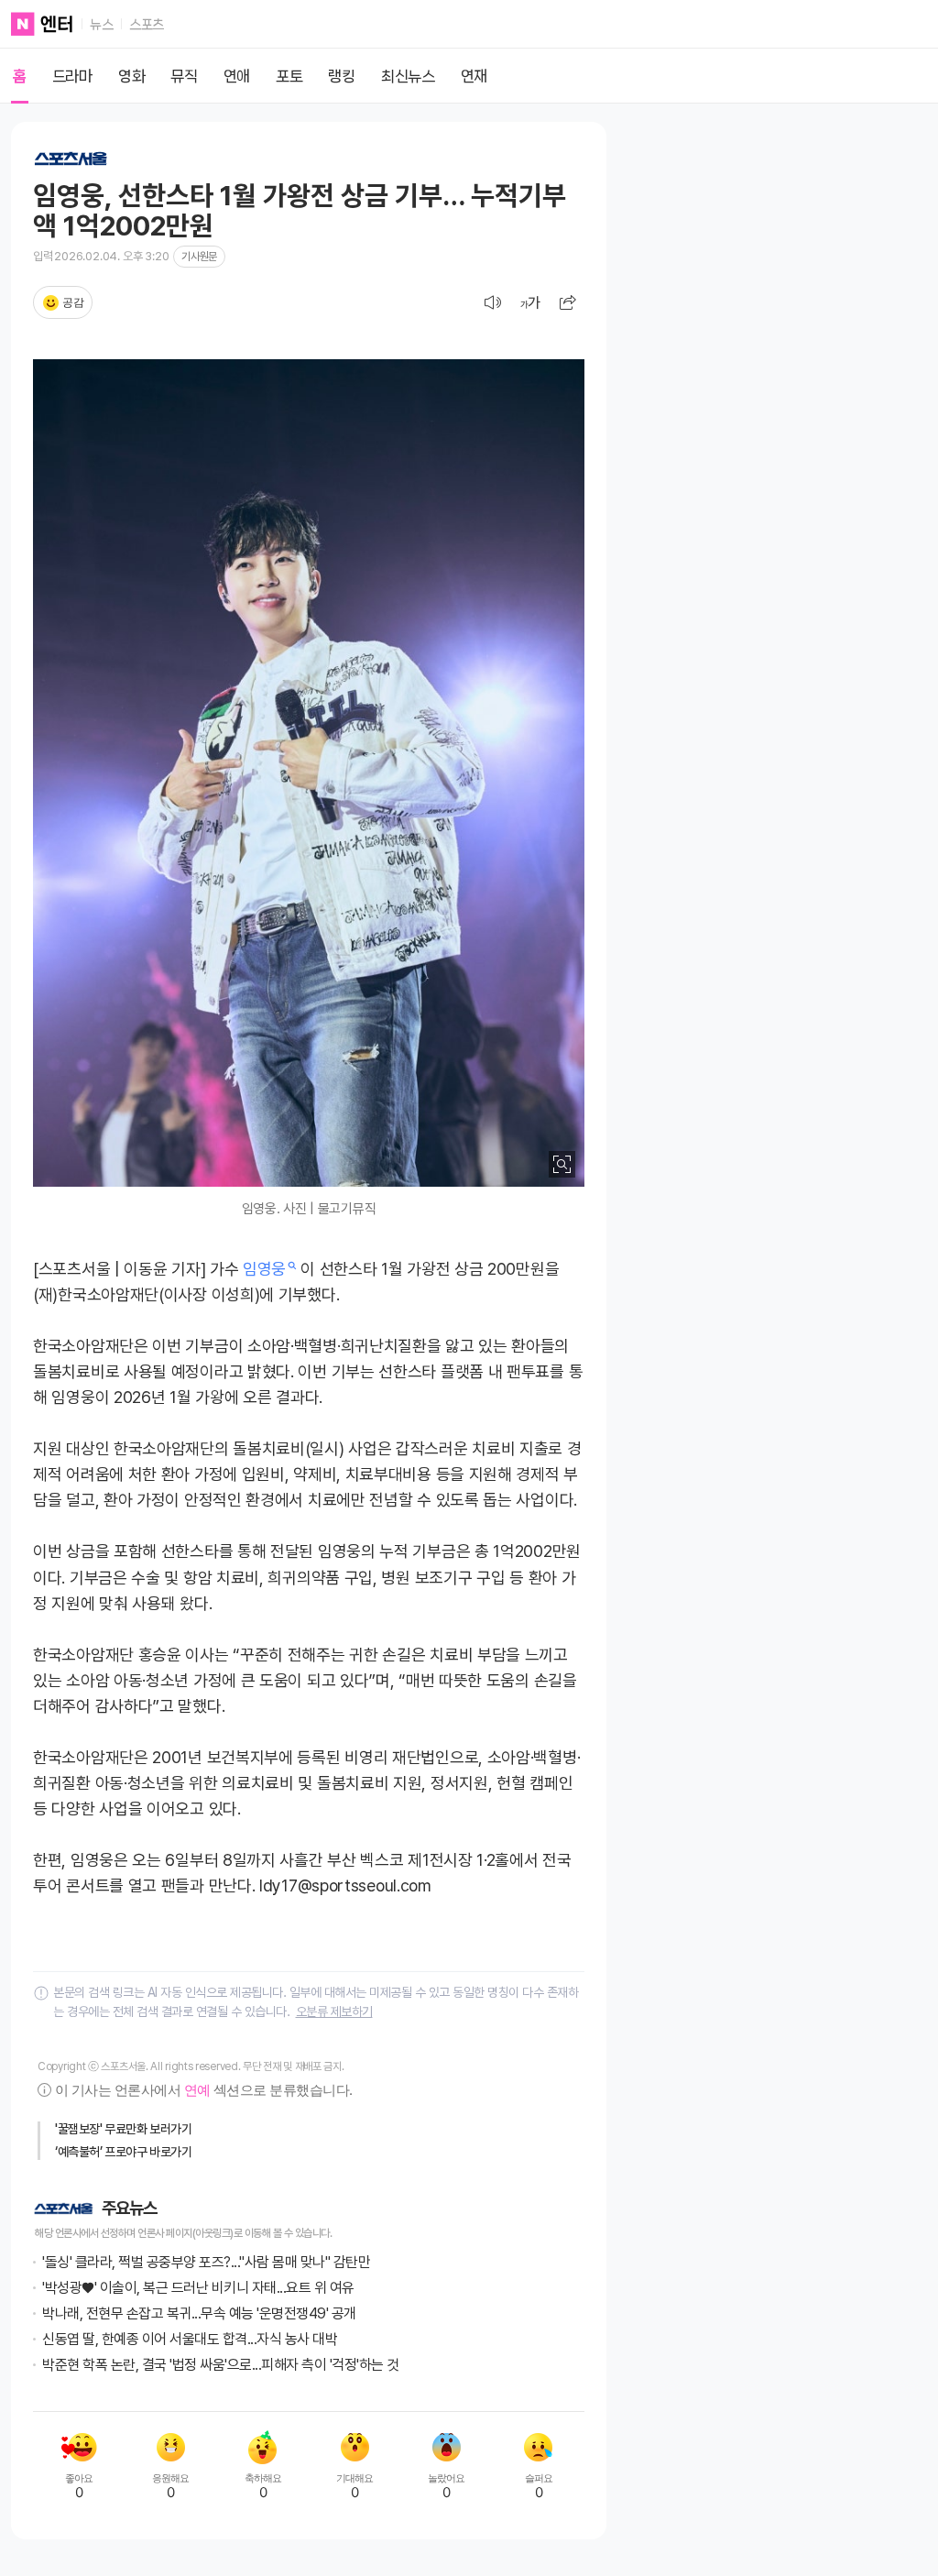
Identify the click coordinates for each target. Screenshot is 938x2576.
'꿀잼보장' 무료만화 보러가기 (124, 2129)
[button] (568, 302)
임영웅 (264, 1269)
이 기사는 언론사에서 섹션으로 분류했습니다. (203, 2090)
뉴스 (101, 25)
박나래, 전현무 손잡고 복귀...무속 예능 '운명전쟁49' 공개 (199, 2313)
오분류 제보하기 (334, 2011)
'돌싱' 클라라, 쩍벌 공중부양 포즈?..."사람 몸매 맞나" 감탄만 (206, 2262)
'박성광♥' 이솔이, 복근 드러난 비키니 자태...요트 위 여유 (198, 2288)
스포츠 (147, 25)
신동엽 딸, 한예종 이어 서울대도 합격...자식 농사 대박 (190, 2339)
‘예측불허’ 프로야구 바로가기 (124, 2152)
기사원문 (199, 257)
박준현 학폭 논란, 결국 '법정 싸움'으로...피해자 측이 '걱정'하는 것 (221, 2365)
